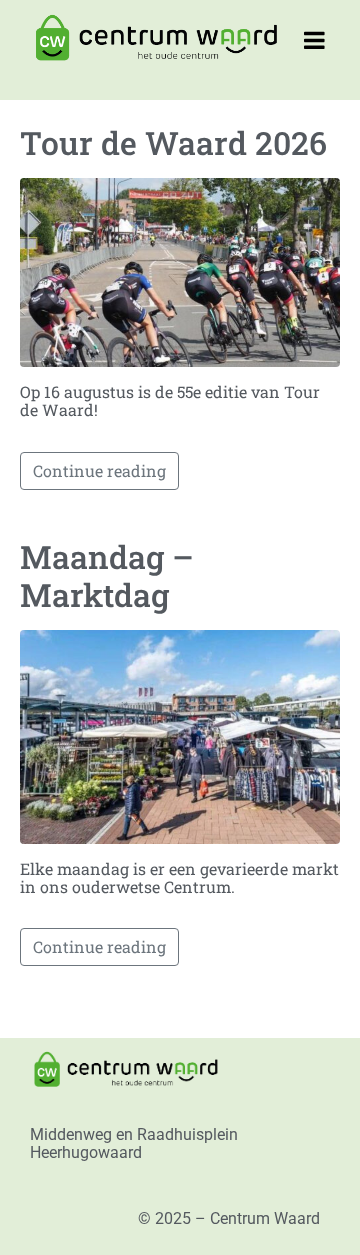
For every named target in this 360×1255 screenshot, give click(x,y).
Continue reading (99, 470)
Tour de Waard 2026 (173, 142)
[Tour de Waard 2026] (180, 270)
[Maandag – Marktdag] (180, 734)
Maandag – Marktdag (107, 575)
